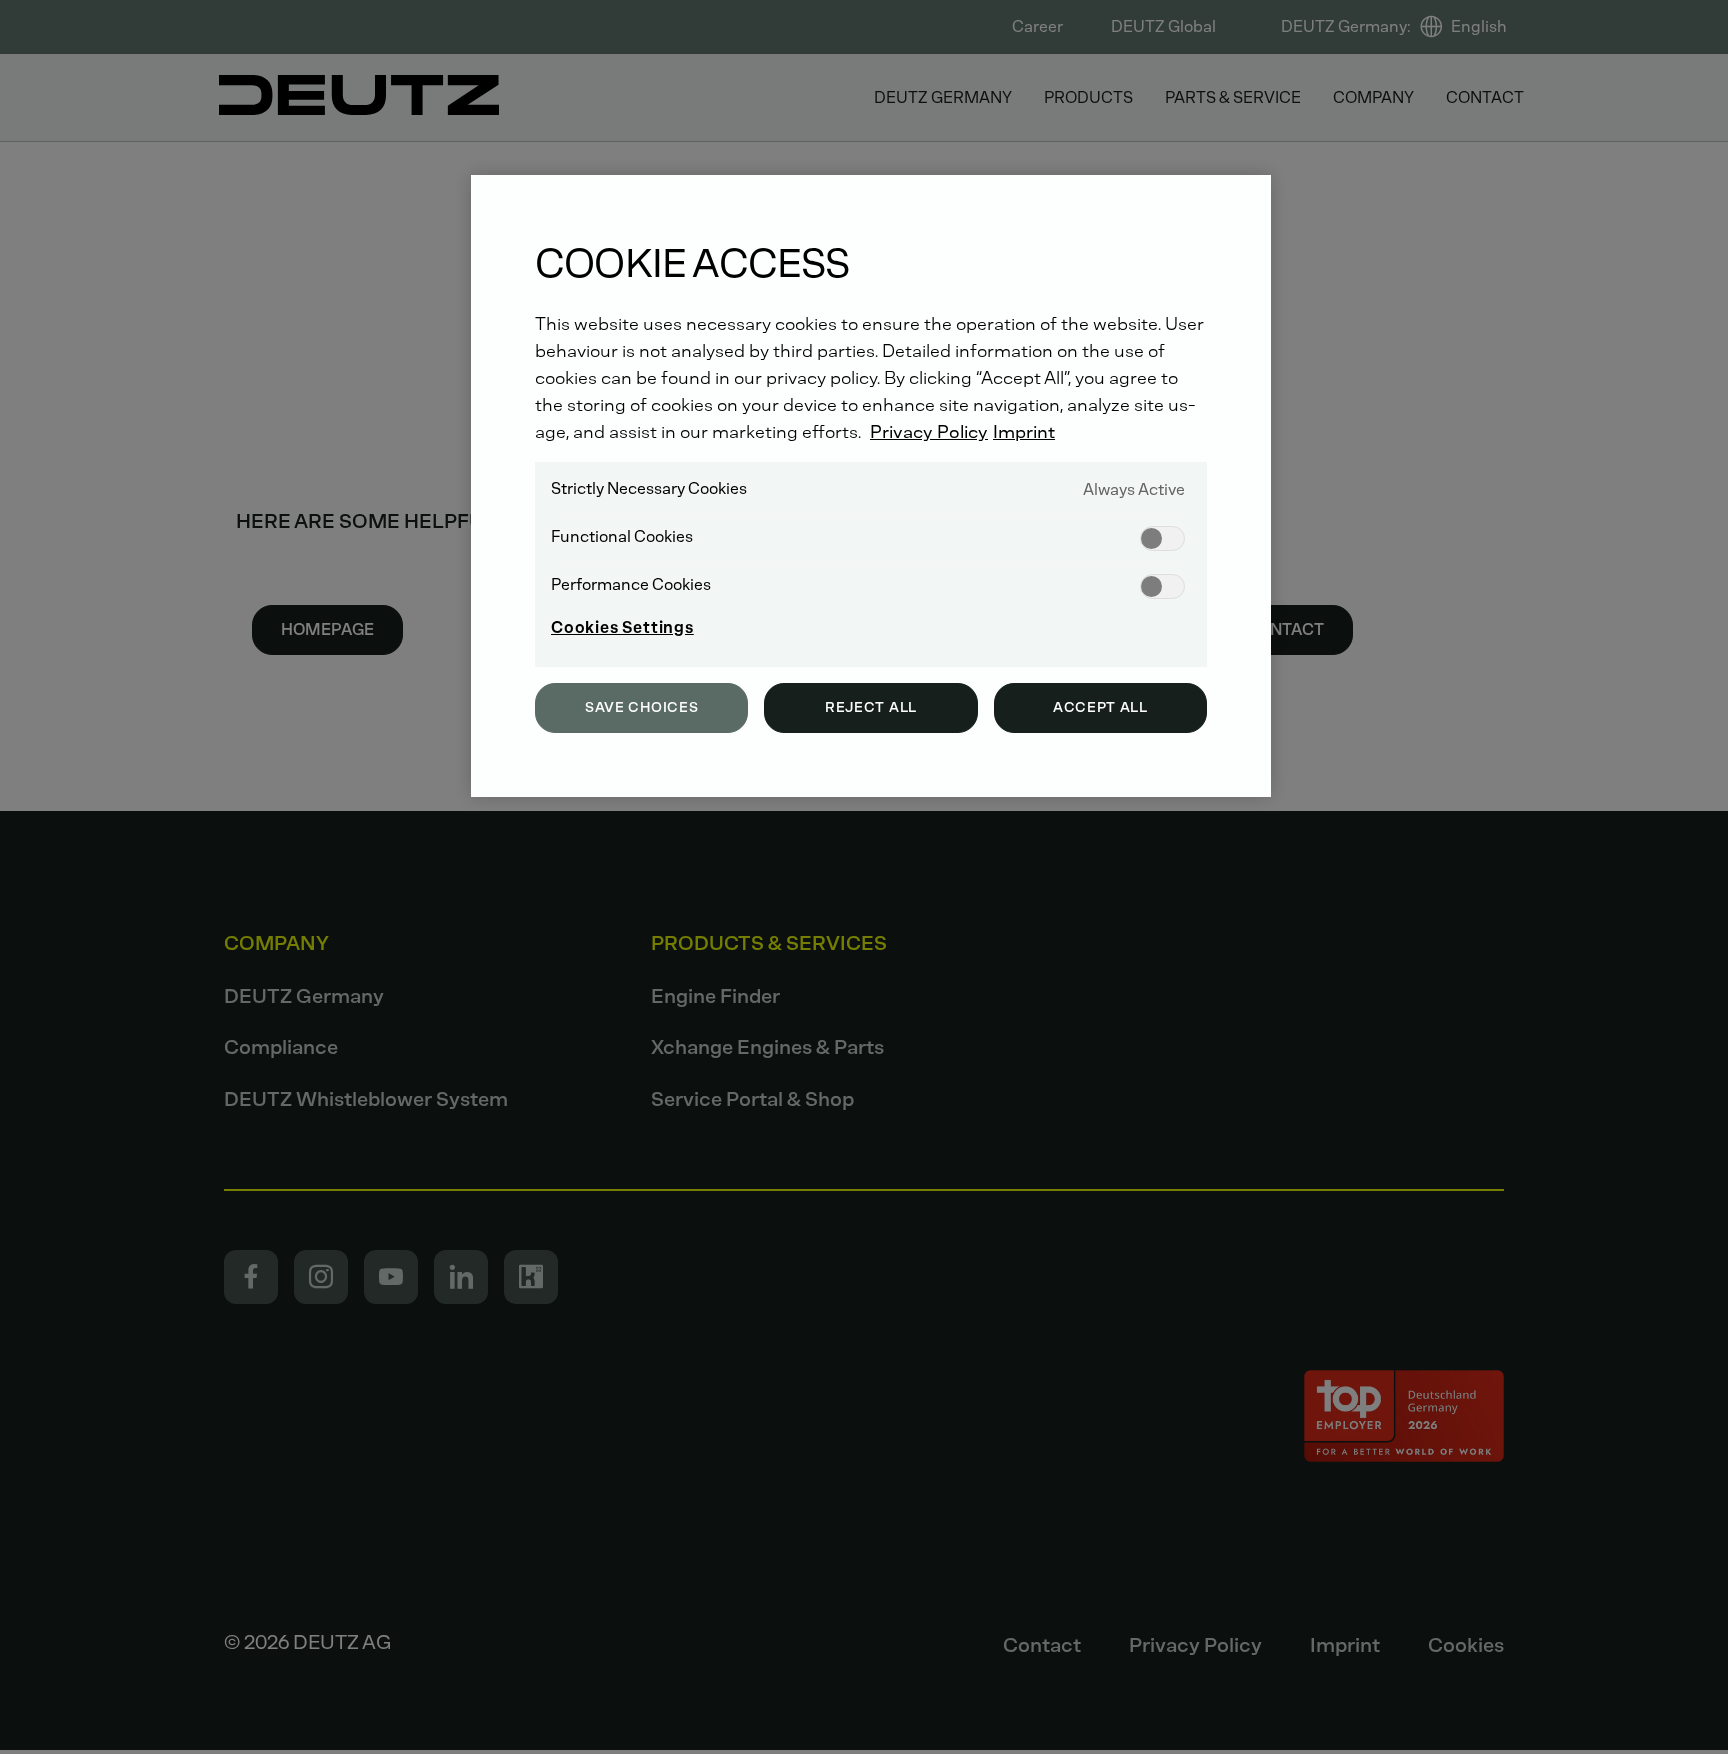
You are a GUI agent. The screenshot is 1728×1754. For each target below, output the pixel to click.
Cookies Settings (622, 627)
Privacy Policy (929, 432)
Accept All (1100, 707)
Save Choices (641, 707)
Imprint (1024, 432)
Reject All (871, 707)
